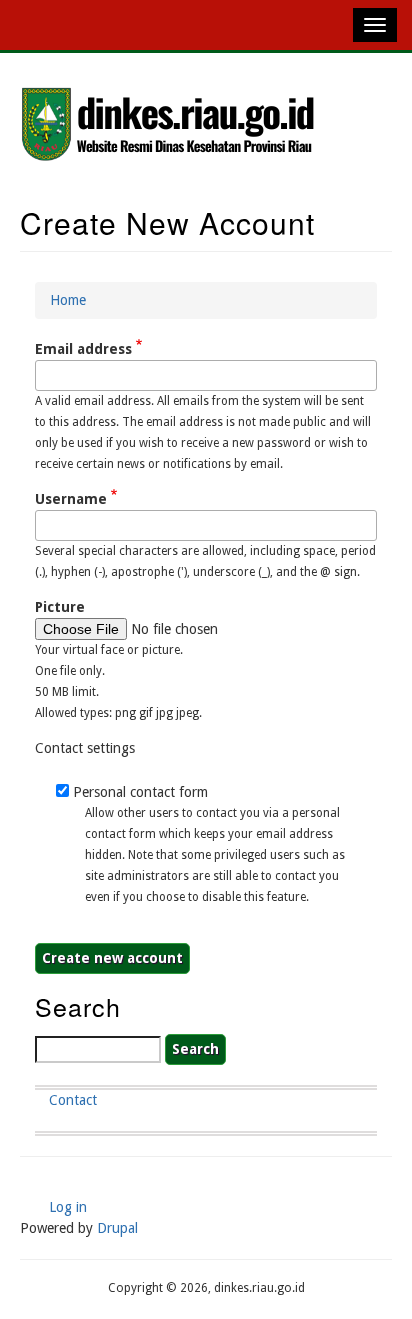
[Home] (170, 126)
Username (71, 499)
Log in (68, 1207)
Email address (83, 349)
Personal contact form (140, 792)
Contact (73, 1100)
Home (68, 300)
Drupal (117, 1228)
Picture (60, 607)
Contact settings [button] (85, 748)
